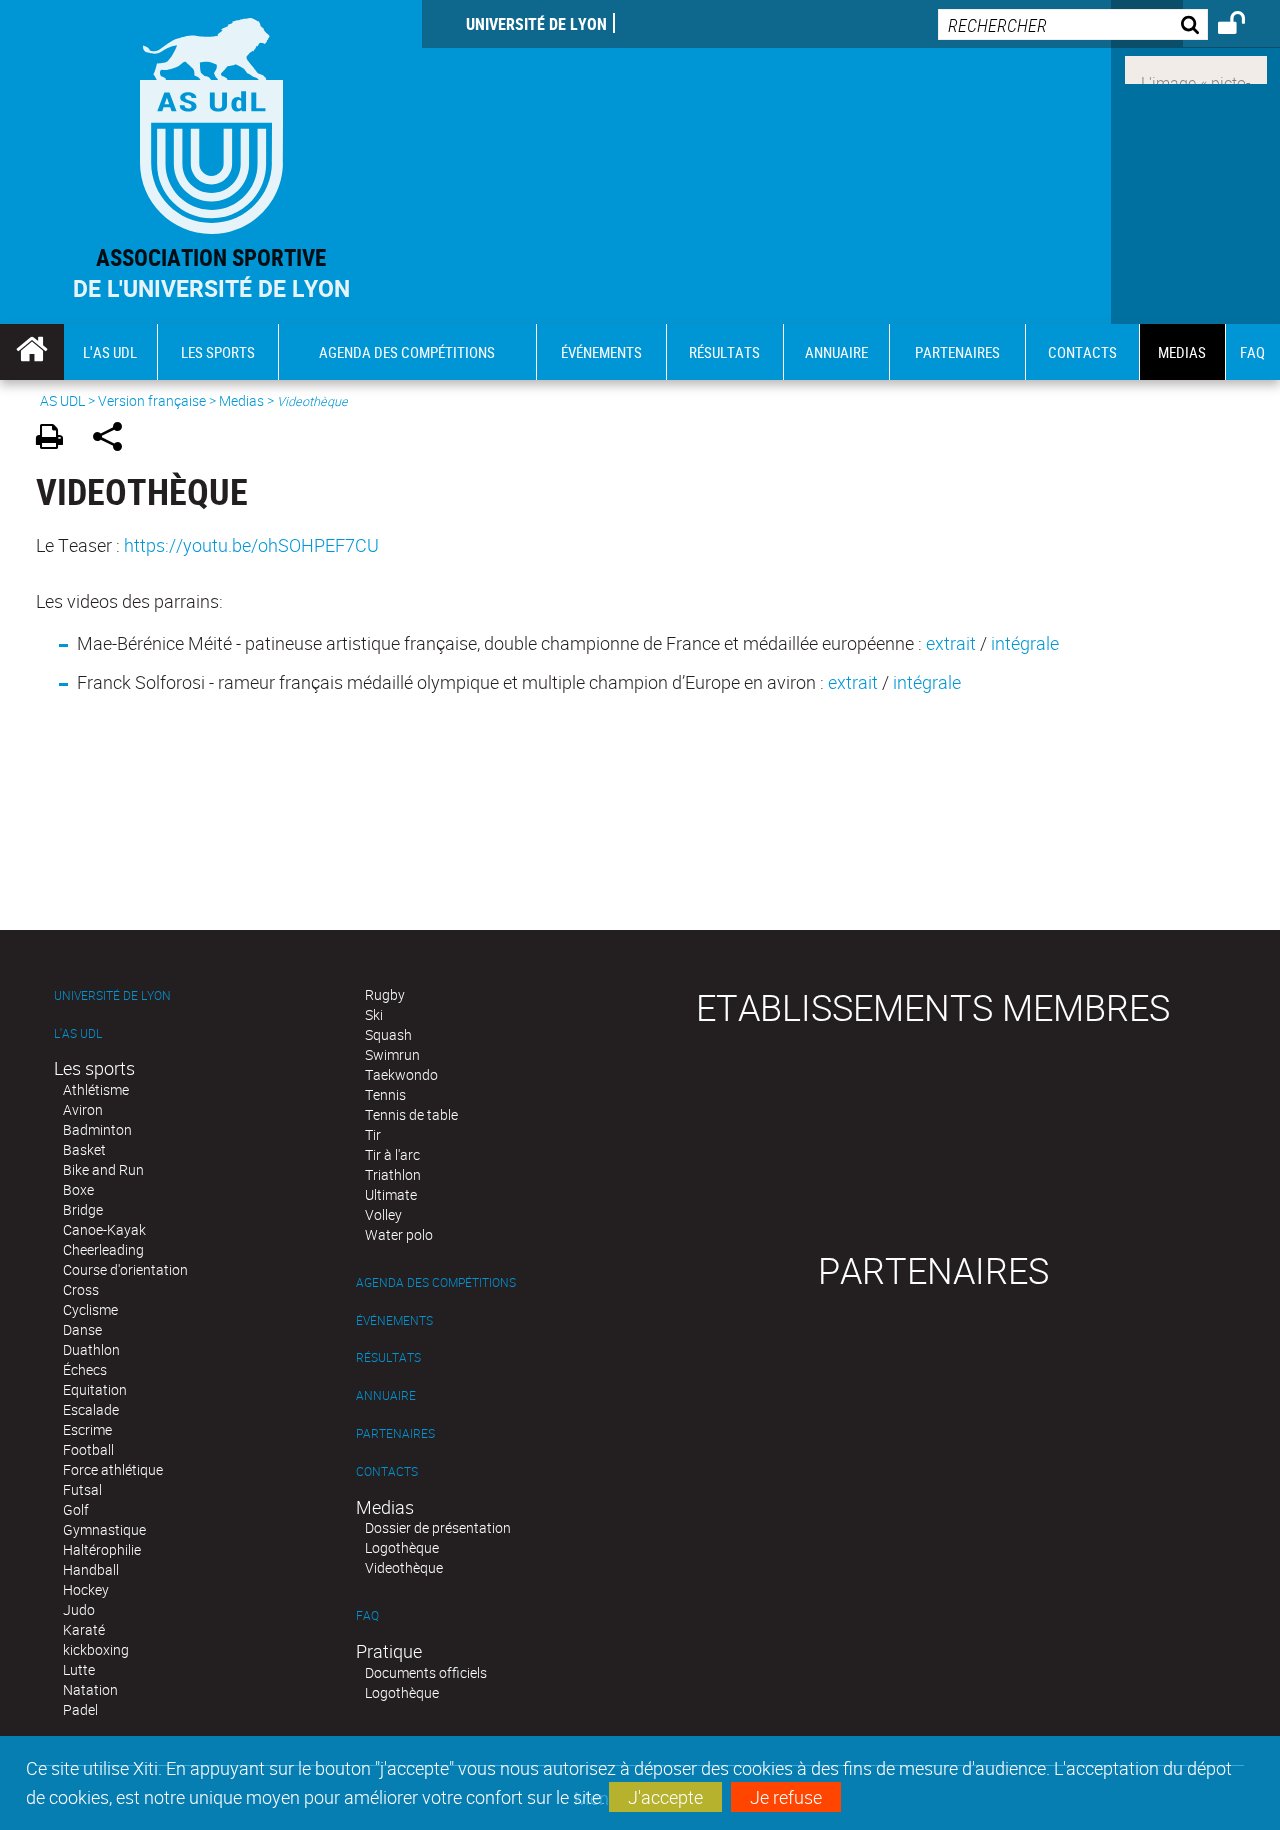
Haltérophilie (102, 1549)
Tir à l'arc (392, 1154)
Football (88, 1449)
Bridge (83, 1209)
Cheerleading (103, 1249)
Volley (383, 1214)
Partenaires (395, 1433)
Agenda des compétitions (436, 1282)
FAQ (367, 1615)
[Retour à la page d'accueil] (211, 121)
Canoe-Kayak (104, 1229)
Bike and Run (103, 1169)
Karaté (84, 1629)
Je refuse (786, 1797)
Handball (91, 1569)
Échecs (85, 1369)
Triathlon (393, 1174)
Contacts (387, 1471)
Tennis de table (411, 1114)
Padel (80, 1709)
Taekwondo (401, 1074)
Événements (394, 1320)
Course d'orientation (125, 1269)
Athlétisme (96, 1089)
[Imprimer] (56, 439)
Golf (76, 1509)
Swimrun (392, 1054)
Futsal (82, 1489)
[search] (1073, 24)
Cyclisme (90, 1309)
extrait (951, 643)
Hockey (86, 1589)
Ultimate (391, 1194)
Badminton (97, 1129)
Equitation (95, 1389)
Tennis (385, 1094)
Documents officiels (426, 1672)
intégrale (1025, 643)
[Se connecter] (1244, 26)
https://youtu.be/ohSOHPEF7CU (251, 545)
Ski (374, 1014)
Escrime (87, 1429)
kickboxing (96, 1649)
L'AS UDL (78, 1033)
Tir (373, 1134)
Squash (388, 1034)
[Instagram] (1196, 68)
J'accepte (665, 1797)
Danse (82, 1329)
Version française (152, 400)
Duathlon (91, 1349)
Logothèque (402, 1547)
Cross (81, 1289)
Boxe (78, 1189)
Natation (90, 1689)
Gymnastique (104, 1529)
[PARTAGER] (114, 439)
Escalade (91, 1409)
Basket (84, 1149)
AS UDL (62, 400)
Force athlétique (113, 1469)
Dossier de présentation (438, 1527)
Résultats (388, 1357)
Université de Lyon (536, 24)
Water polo (399, 1234)
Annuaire (386, 1395)
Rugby (385, 994)
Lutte (79, 1669)
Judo (79, 1609)
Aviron (83, 1109)
